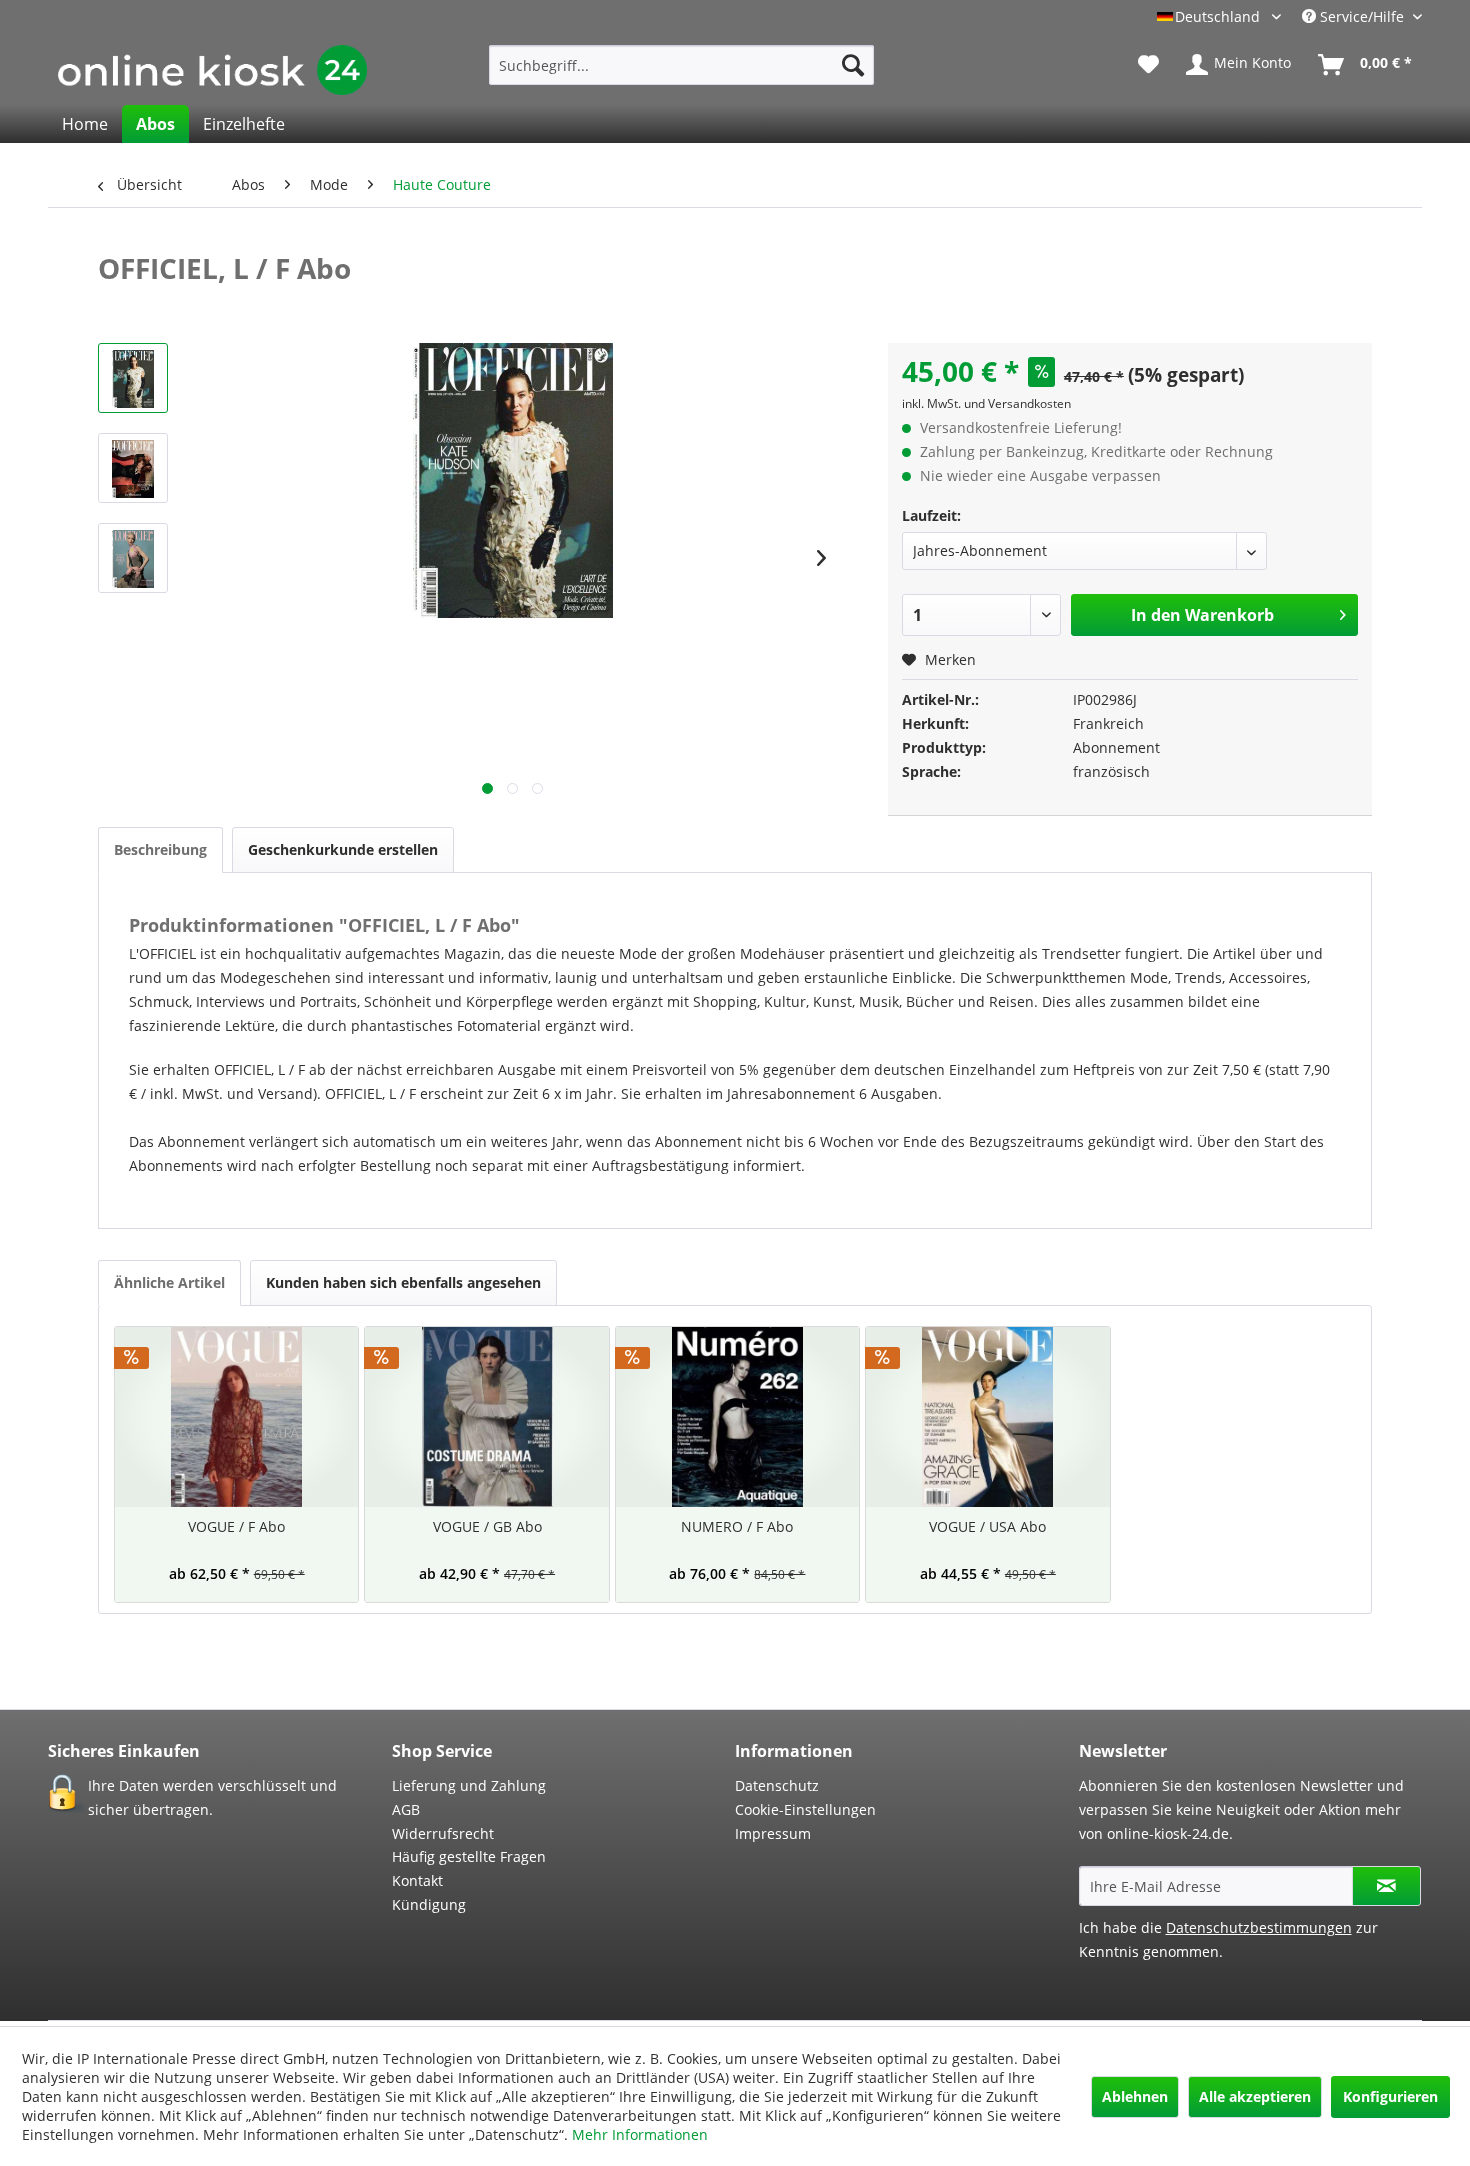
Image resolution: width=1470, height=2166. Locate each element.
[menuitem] (681, 65)
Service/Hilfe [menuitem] (1362, 16)
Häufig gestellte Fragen (469, 1856)
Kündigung (429, 1904)
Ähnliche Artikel (169, 1282)
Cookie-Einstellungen (805, 1809)
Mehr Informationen (640, 2134)
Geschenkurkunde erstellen (343, 849)
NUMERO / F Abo (737, 1526)
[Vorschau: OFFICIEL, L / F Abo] (133, 378)
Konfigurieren (1390, 2096)
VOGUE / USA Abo (987, 1526)
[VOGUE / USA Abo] (987, 1417)
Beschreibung (160, 849)
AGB (406, 1809)
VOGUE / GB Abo (487, 1526)
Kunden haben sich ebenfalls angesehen (403, 1282)
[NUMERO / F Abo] (737, 1417)
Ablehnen (1135, 2096)
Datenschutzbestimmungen (1259, 1927)
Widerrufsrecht (443, 1833)
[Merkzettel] (1148, 65)
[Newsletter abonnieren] (1386, 1886)
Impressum (773, 1833)
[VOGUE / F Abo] (236, 1417)
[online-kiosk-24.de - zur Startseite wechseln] (212, 70)
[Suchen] (853, 65)
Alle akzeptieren (1255, 2096)
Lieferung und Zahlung (469, 1785)
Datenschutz (777, 1785)
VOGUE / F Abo (236, 1526)
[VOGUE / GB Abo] (486, 1417)
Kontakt (417, 1880)
